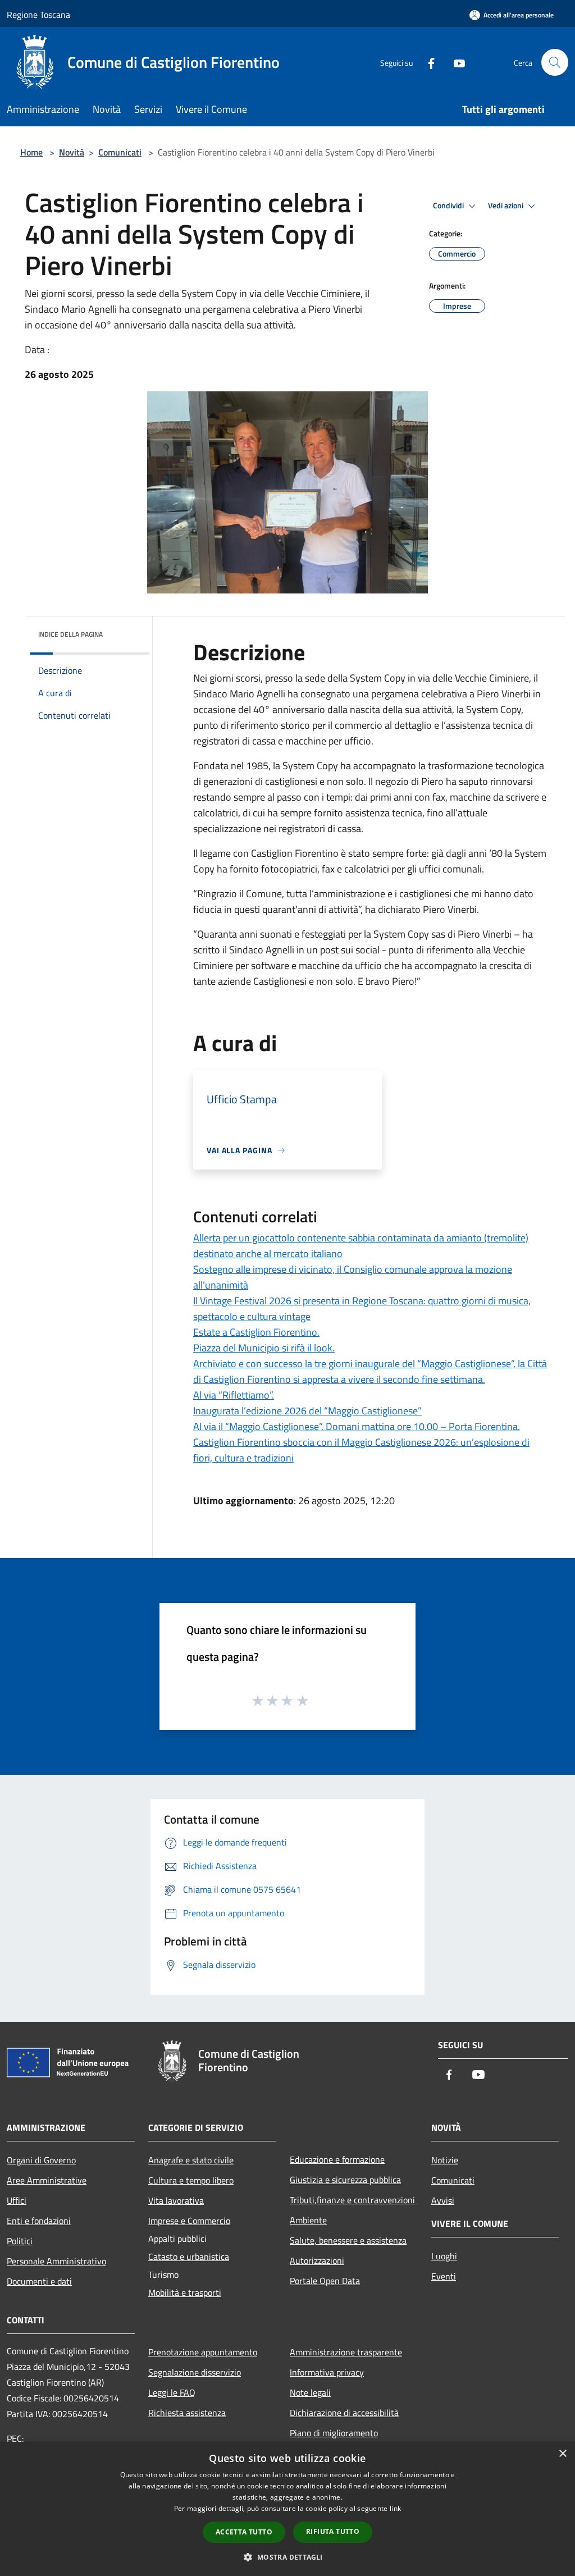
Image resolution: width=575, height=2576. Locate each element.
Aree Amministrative (47, 2180)
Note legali (310, 2392)
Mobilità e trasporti (185, 2292)
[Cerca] (555, 62)
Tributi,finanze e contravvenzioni (352, 2200)
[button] (287, 2557)
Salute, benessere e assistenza (348, 2240)
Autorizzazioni (317, 2260)
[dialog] (287, 2509)
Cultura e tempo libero (191, 2180)
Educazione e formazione (337, 2159)
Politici (20, 2241)
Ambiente (308, 2220)
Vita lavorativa (176, 2200)
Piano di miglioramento (334, 2433)
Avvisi (443, 2200)
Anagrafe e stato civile (191, 2160)
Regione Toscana (38, 15)
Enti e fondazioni (39, 2221)
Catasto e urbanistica (189, 2257)
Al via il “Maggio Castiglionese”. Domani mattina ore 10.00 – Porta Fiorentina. (357, 1426)
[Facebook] (427, 62)
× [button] (562, 2454)
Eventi (444, 2276)
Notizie (445, 2160)
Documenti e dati (39, 2281)
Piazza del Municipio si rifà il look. (264, 1348)
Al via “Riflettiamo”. (234, 1395)
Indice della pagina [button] (70, 634)
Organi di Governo (41, 2160)
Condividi (449, 205)
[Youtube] (455, 62)
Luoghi (444, 2256)
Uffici (17, 2200)
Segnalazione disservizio (195, 2372)
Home (31, 152)
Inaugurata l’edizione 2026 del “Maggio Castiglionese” (307, 1411)
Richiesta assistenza (187, 2413)
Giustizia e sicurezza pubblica (345, 2180)
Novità (72, 152)
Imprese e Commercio (189, 2221)
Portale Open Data (325, 2281)
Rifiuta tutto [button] (333, 2531)
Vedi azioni (506, 205)
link (395, 2508)
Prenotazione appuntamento (203, 2352)
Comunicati (120, 152)
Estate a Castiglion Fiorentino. (256, 1332)
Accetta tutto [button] (244, 2532)
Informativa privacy (327, 2372)
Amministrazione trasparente (346, 2352)
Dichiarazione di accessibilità (344, 2413)
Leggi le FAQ (172, 2392)
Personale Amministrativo (56, 2261)
